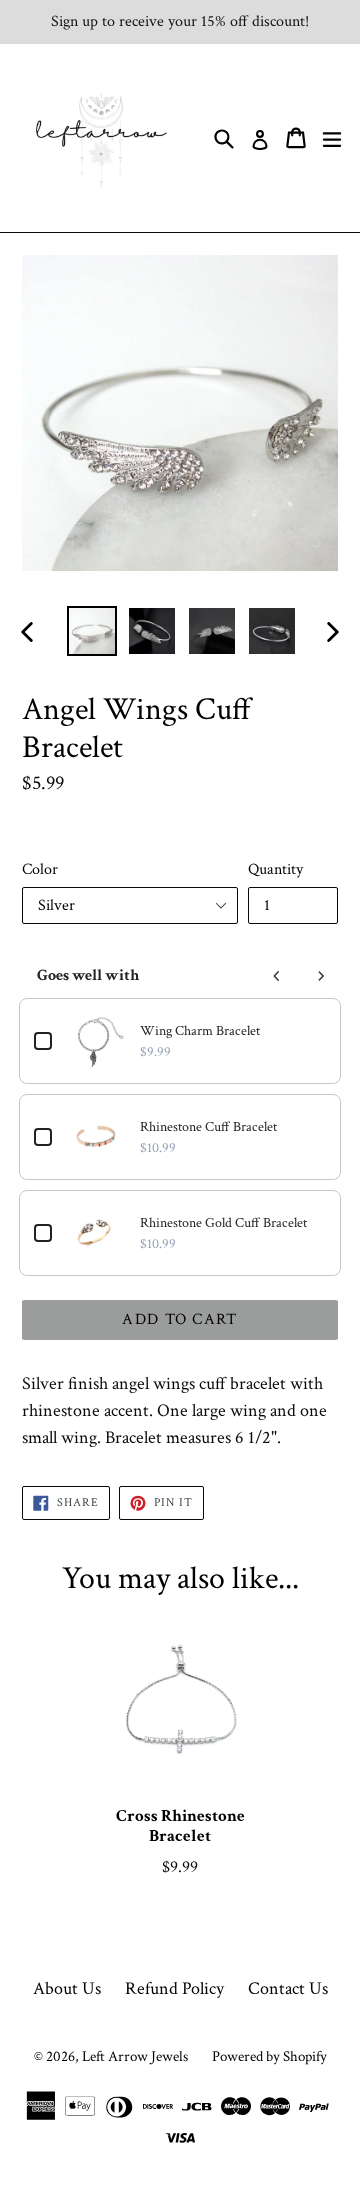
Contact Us (288, 1988)
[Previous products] (277, 976)
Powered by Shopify (269, 2056)
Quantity (275, 869)
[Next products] (321, 976)
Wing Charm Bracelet (200, 1031)
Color (40, 869)
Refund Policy (174, 1988)
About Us (67, 1988)
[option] (92, 631)
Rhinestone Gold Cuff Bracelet (223, 1223)
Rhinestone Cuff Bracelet (208, 1127)
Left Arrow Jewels (135, 2056)
